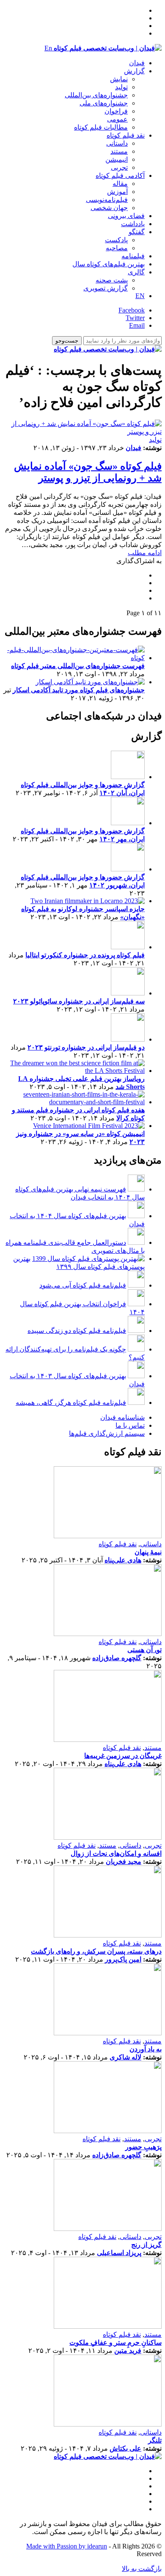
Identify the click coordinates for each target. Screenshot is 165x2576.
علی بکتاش (125, 2448)
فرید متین (128, 2351)
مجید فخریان (124, 1862)
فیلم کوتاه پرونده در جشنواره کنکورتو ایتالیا (85, 955)
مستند (119, 151)
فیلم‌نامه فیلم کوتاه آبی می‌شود (83, 1285)
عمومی (117, 119)
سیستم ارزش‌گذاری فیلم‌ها (107, 1433)
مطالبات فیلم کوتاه (101, 127)
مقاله (120, 184)
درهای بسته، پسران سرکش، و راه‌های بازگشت (96, 1951)
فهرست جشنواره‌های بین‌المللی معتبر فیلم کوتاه (78, 666)
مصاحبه (117, 248)
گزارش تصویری (106, 288)
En (48, 48)
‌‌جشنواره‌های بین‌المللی (96, 95)
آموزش (117, 192)
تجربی (119, 167)
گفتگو (137, 232)
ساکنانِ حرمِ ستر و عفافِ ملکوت (115, 2342)
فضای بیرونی (126, 216)
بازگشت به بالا (142, 2569)
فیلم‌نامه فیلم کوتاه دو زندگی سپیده (77, 1331)
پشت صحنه (112, 280)
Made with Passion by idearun (67, 2546)
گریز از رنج (146, 2245)
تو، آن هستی (144, 1650)
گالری (136, 272)
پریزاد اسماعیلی (119, 2253)
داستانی (117, 143)
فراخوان (116, 111)
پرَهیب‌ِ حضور (143, 2147)
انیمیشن (117, 159)
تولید (121, 87)
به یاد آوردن (146, 2049)
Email (137, 325)
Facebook (132, 310)
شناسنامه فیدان (122, 1417)
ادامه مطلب (145, 553)
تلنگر (155, 2440)
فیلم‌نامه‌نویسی (107, 200)
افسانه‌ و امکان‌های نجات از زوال (116, 1853)
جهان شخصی (109, 208)
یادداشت (133, 224)
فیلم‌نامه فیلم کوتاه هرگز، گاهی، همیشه (71, 1403)
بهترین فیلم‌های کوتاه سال (109, 264)
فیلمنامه (133, 256)
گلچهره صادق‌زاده (117, 1658)
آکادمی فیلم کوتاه (120, 176)
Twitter (135, 318)
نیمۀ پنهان (148, 1552)
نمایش (119, 79)
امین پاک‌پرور (123, 1959)
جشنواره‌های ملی (104, 103)
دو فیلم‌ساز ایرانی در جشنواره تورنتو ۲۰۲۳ (86, 1047)
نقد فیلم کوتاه (126, 135)
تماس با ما (130, 1425)
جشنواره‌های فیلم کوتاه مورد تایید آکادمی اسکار (79, 690)
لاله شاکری (125, 2057)
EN (140, 296)
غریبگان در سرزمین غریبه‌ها (123, 1756)
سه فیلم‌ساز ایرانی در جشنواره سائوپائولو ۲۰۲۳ (79, 1001)
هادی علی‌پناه (123, 1560)
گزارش (134, 71)
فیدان (137, 63)
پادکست (116, 240)
